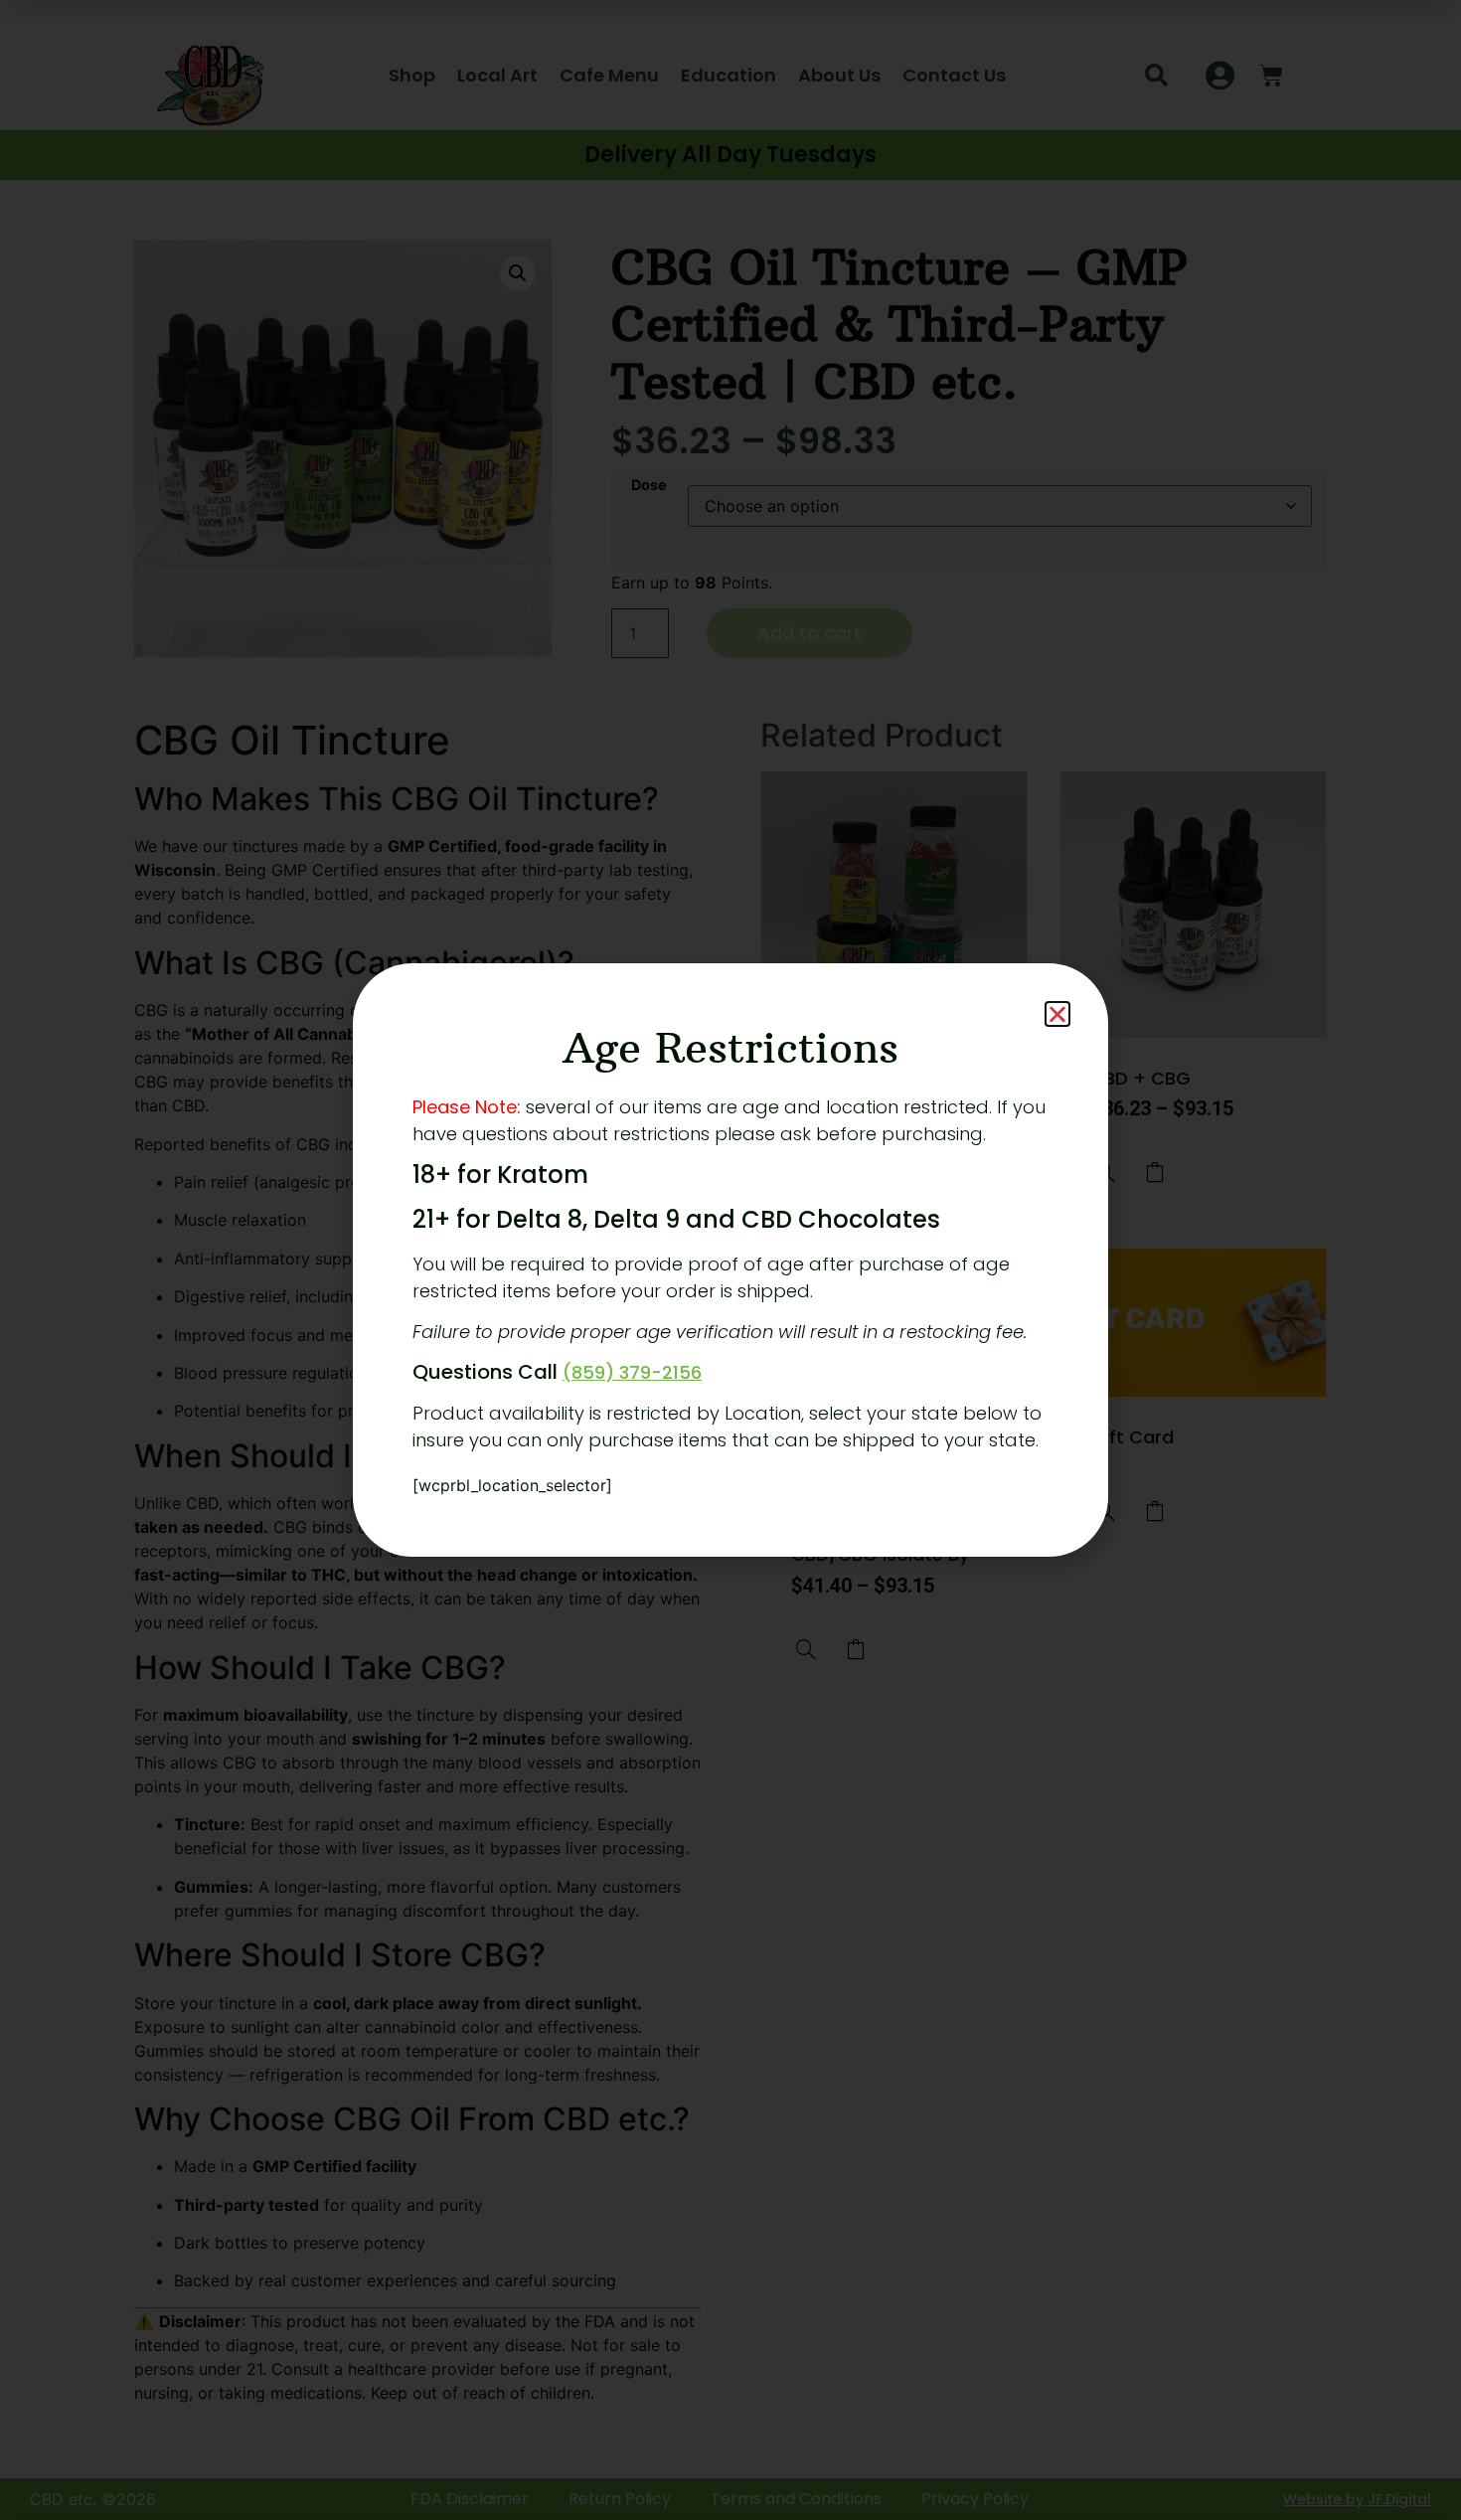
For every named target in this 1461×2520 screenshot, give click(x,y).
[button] (1057, 1014)
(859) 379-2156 (632, 1372)
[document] (730, 1260)
